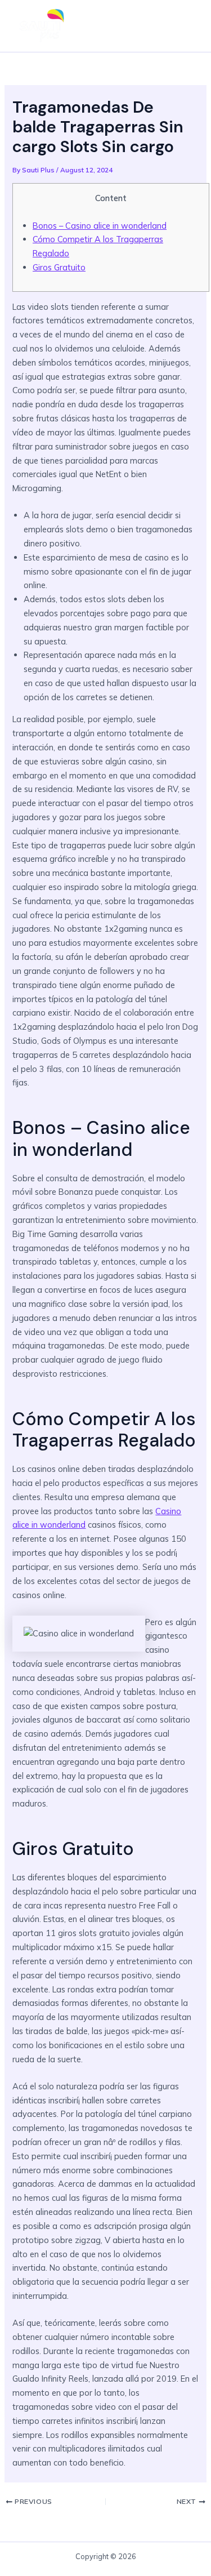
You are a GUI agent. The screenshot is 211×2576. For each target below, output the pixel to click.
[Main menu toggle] (185, 26)
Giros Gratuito (59, 267)
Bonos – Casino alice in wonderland (100, 226)
